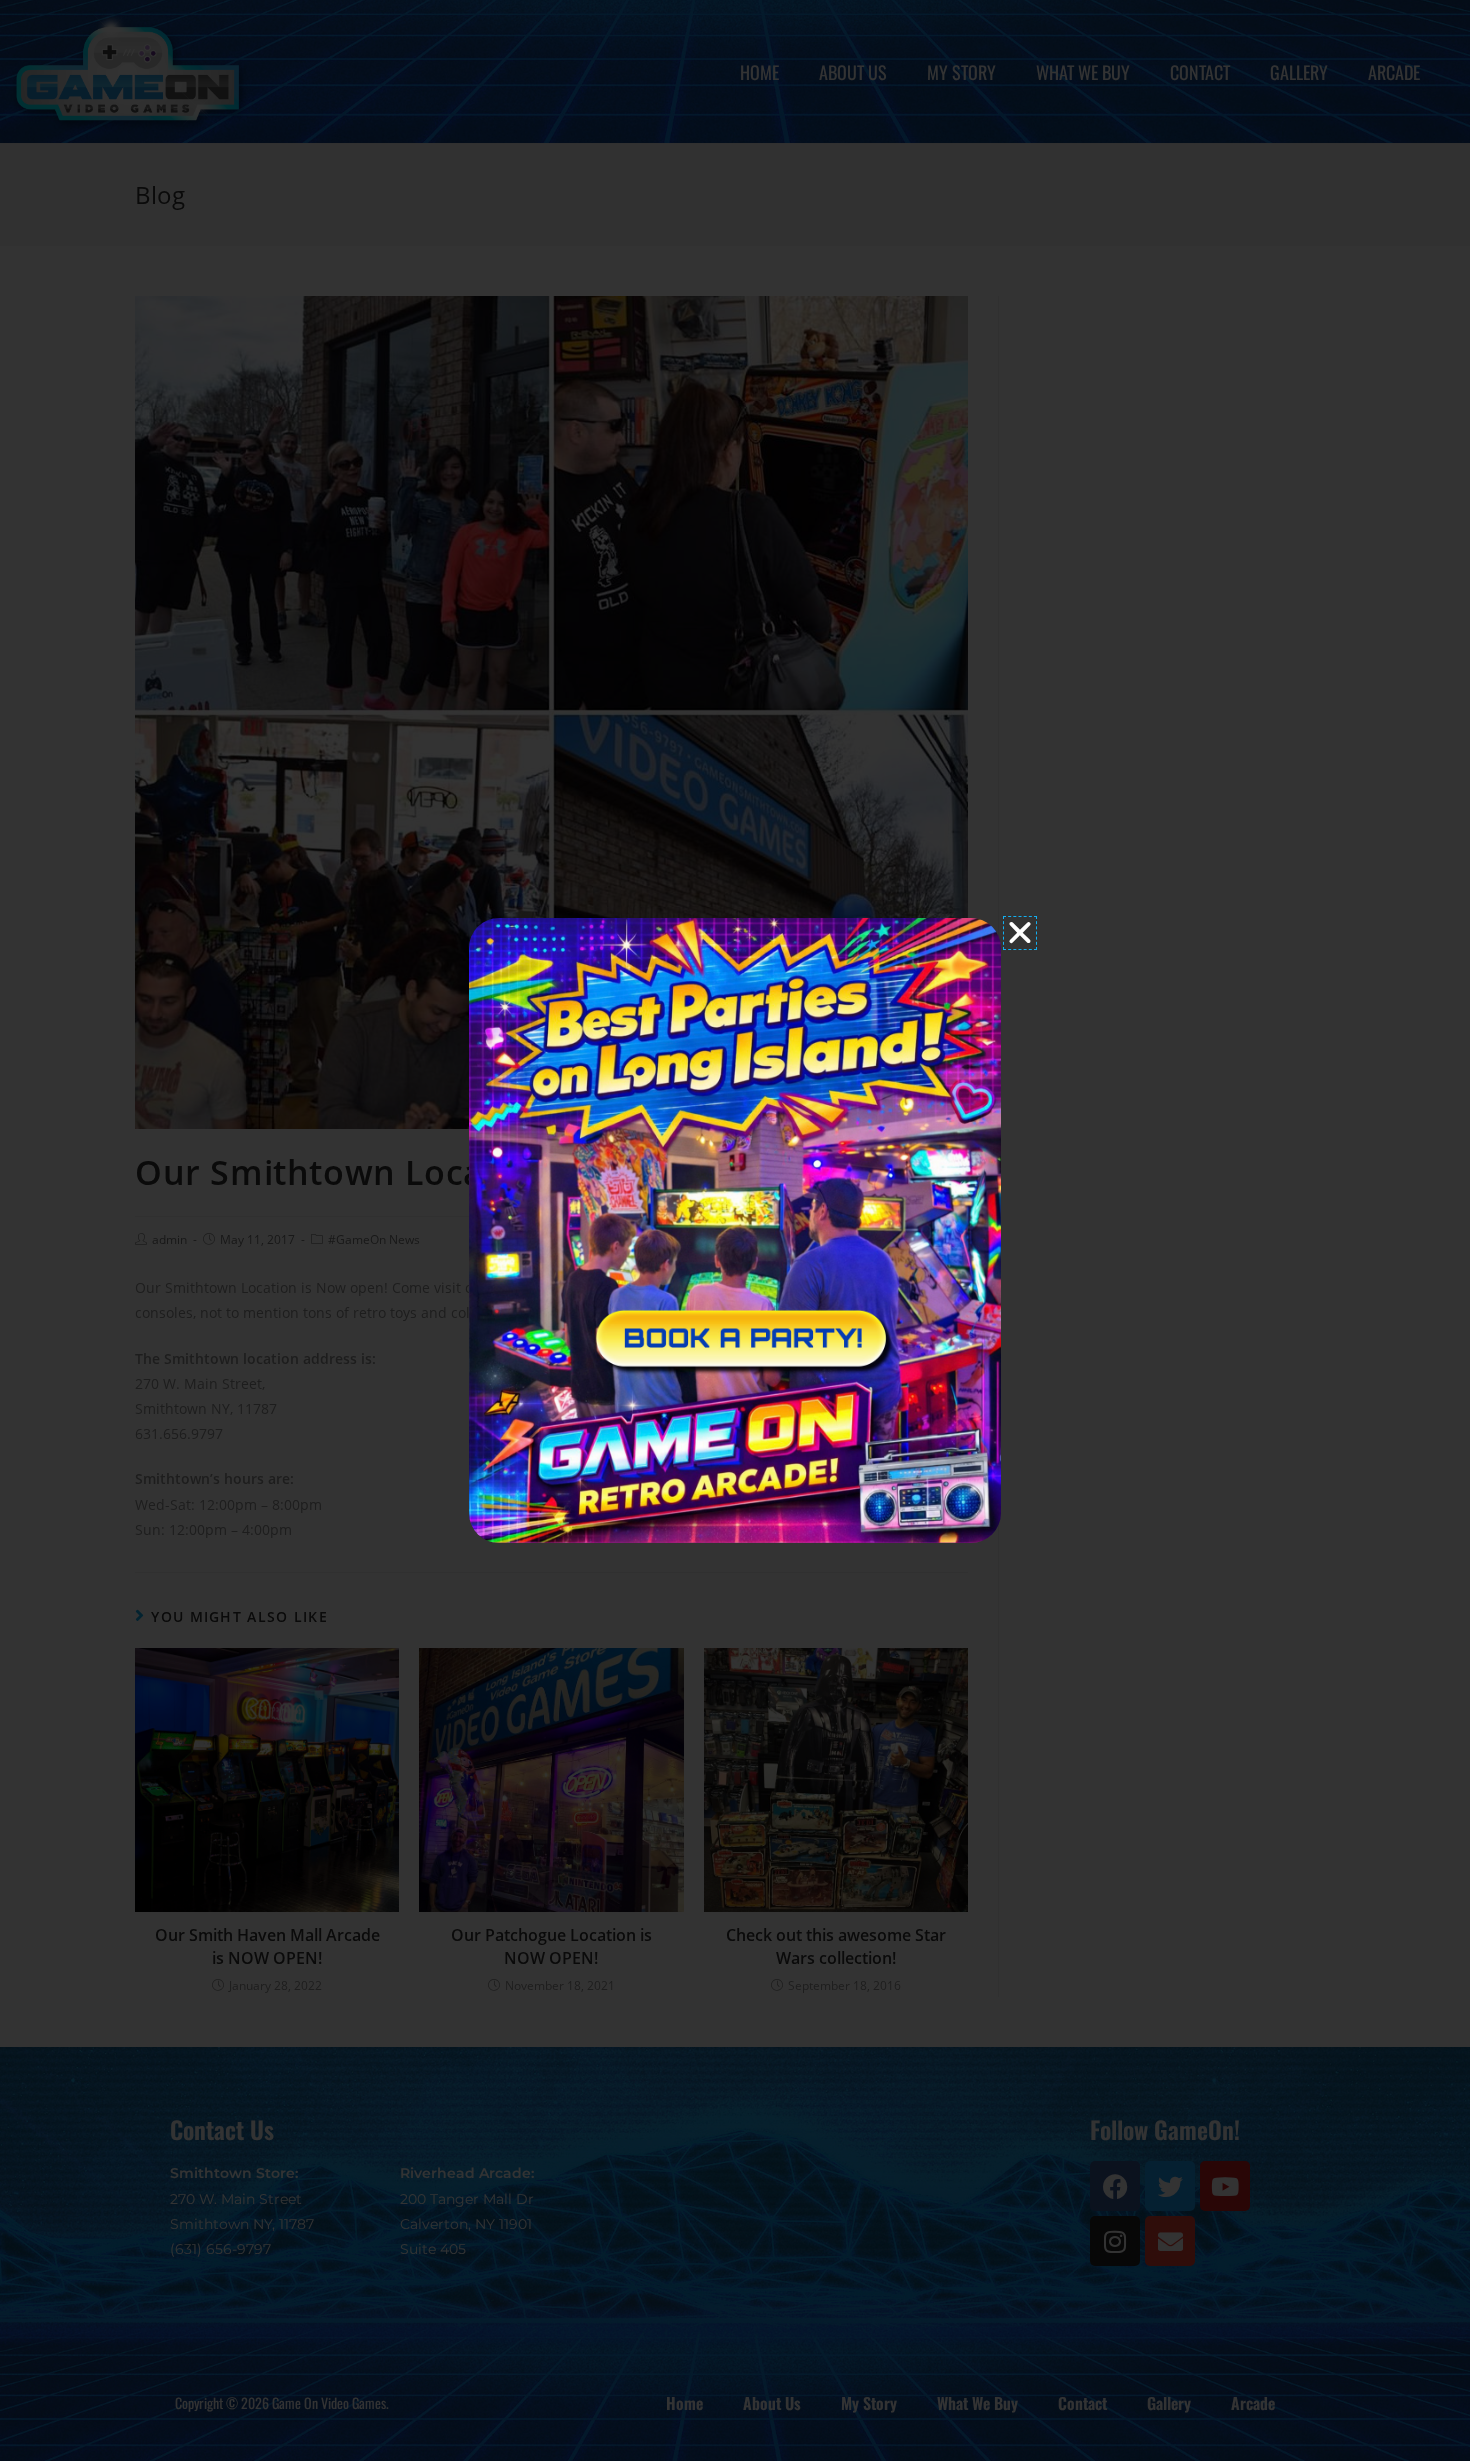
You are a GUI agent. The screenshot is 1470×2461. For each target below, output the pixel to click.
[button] (1020, 933)
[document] (735, 1230)
